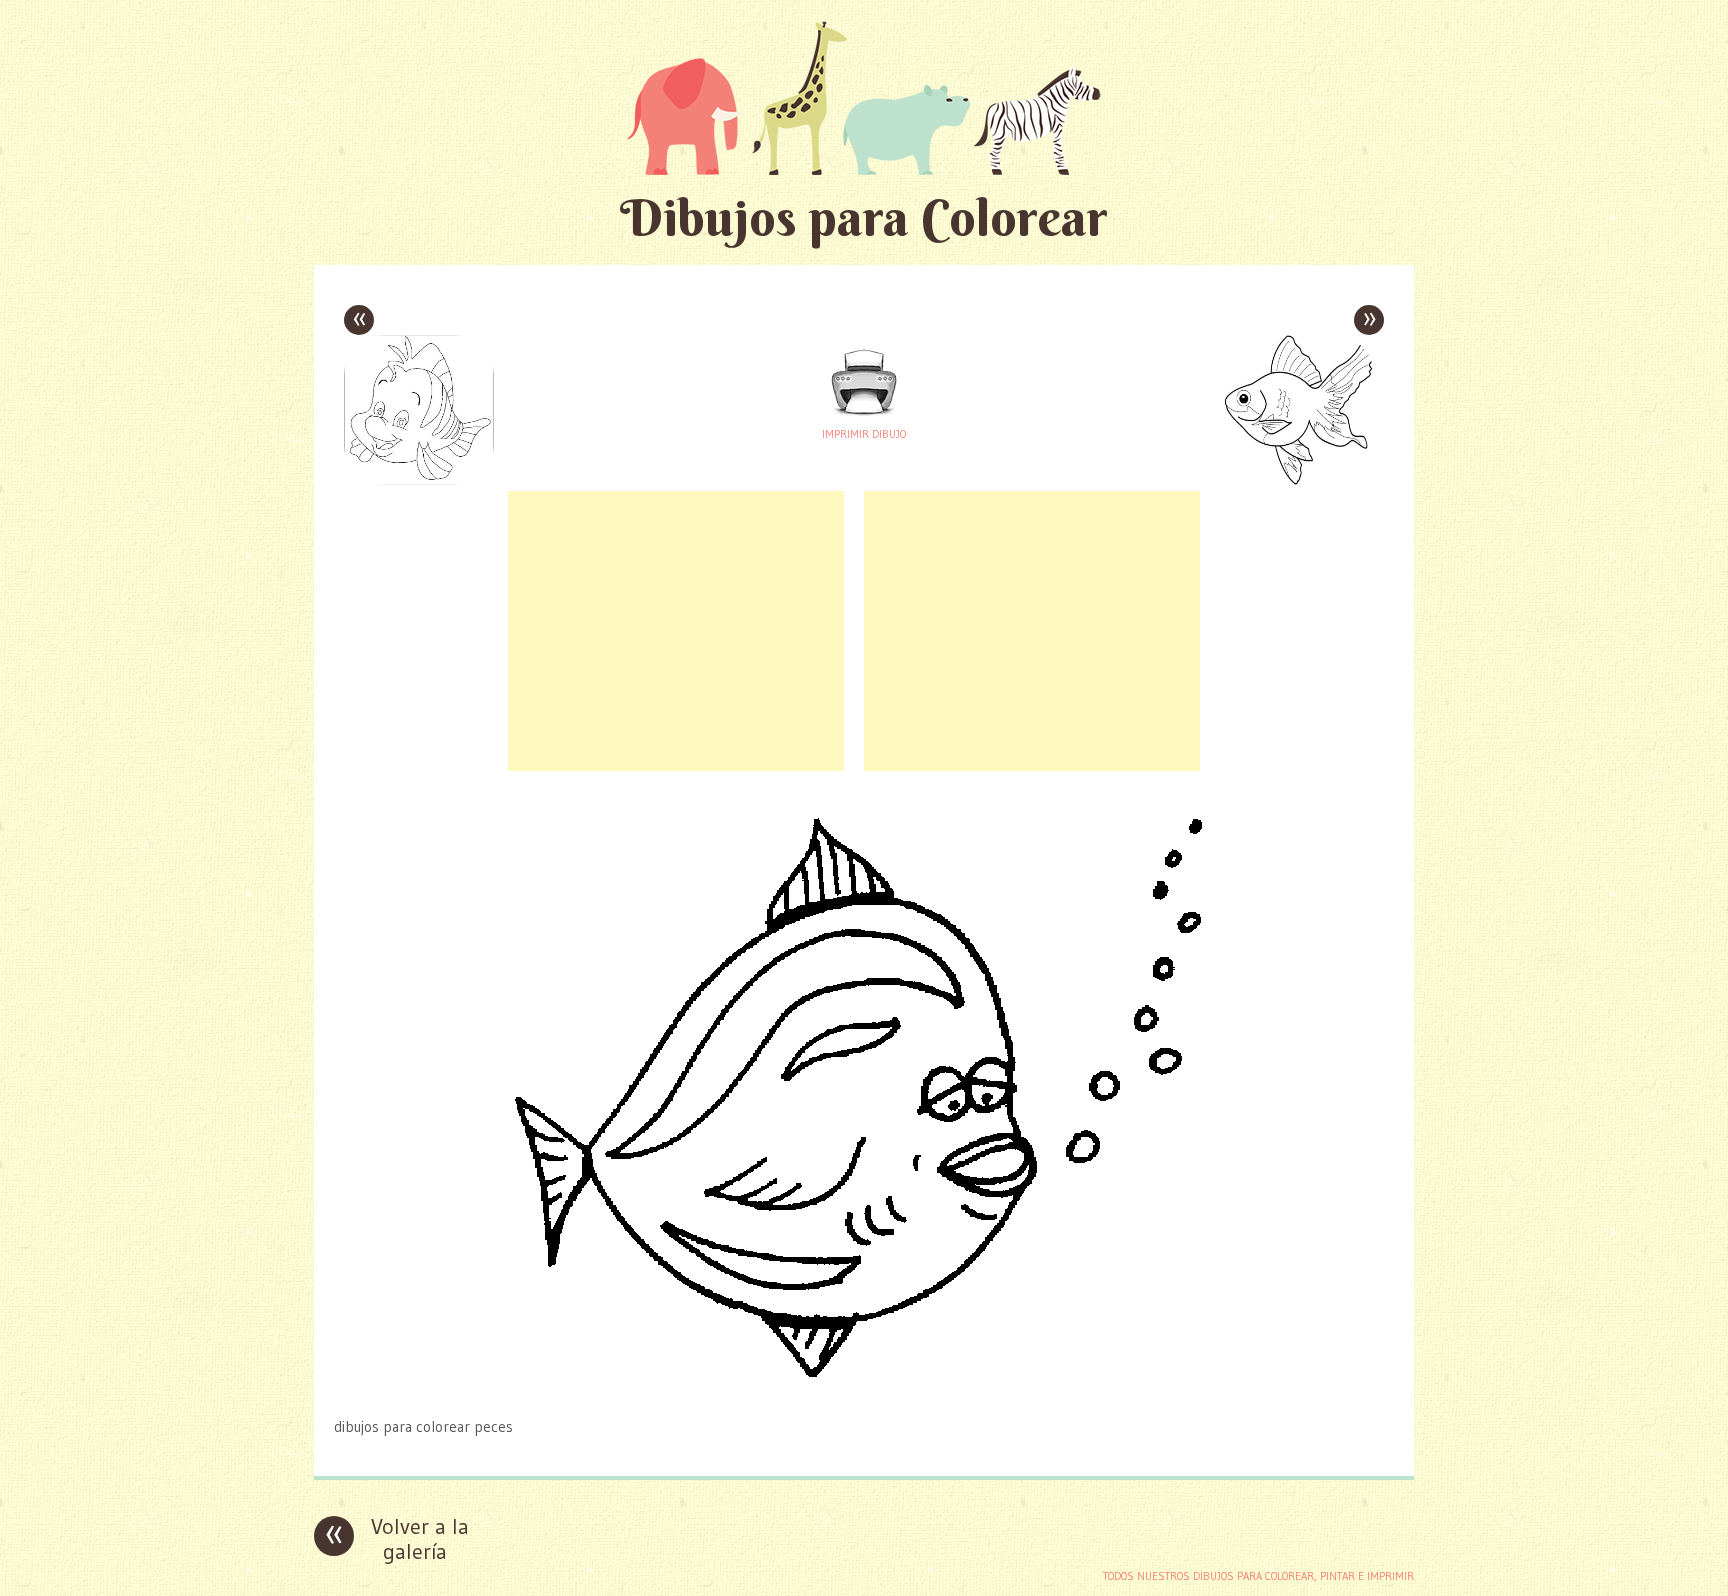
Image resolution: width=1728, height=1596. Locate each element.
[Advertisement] (676, 631)
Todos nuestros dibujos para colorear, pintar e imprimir (1258, 1576)
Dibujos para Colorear (864, 217)
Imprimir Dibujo (864, 434)
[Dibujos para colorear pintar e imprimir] (864, 97)
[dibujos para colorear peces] (864, 1387)
